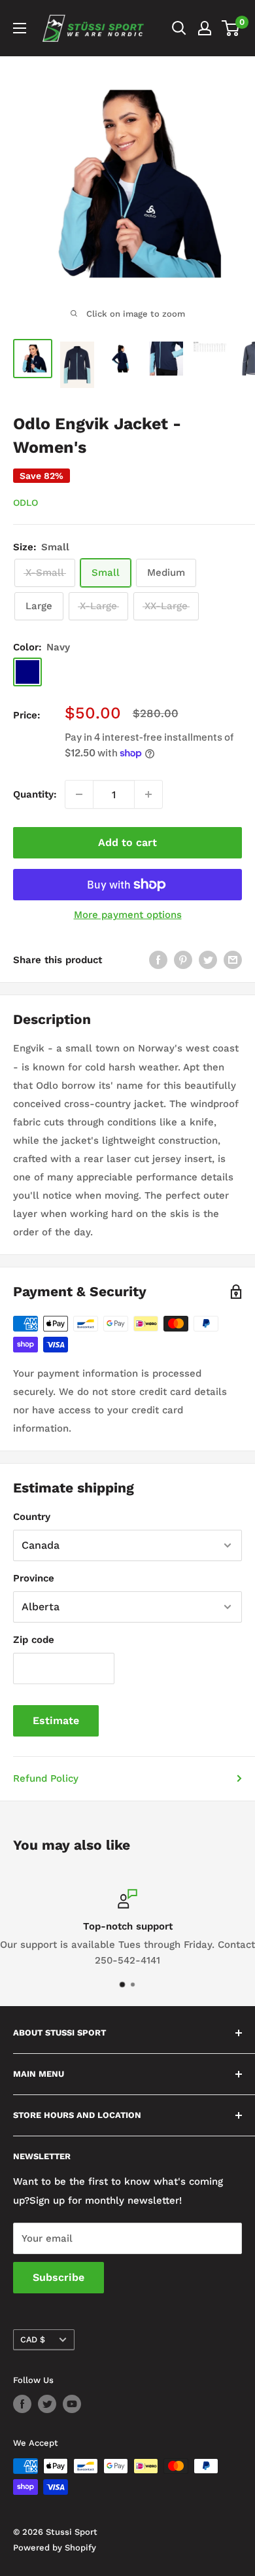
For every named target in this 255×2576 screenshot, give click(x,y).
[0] (231, 28)
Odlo (25, 503)
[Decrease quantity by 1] (79, 794)
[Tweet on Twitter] (208, 960)
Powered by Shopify (55, 2548)
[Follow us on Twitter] (47, 2404)
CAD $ (33, 2339)
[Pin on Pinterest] (183, 960)
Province (34, 1578)
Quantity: (35, 794)
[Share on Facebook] (158, 960)
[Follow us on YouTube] (72, 2404)
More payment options (128, 915)
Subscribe (59, 2277)
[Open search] (179, 28)
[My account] (205, 28)
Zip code (34, 1640)
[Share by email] (233, 960)
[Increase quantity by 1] (148, 794)
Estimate (56, 1720)
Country (32, 1517)
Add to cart (127, 842)
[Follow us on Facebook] (22, 2404)
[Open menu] (20, 28)
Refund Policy (46, 1778)
